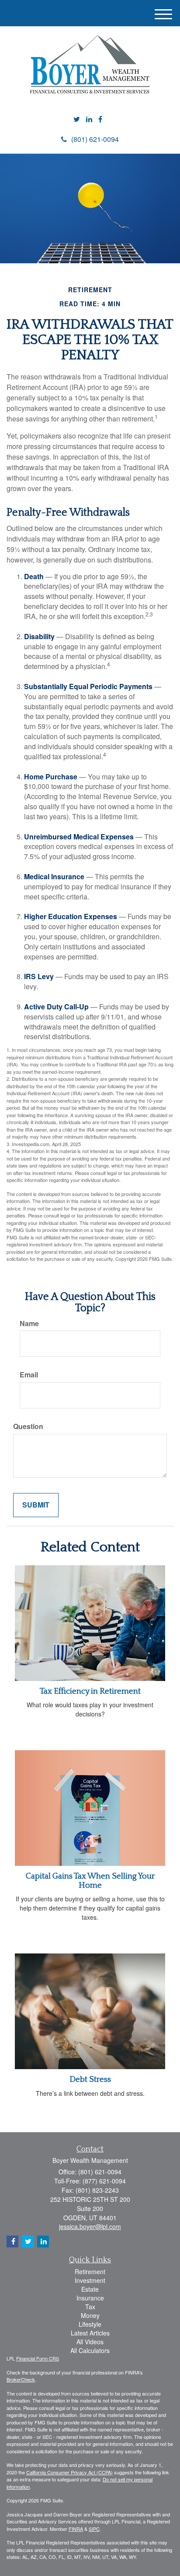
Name (29, 1323)
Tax (90, 2307)
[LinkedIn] (89, 119)
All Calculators (90, 2350)
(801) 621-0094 (95, 139)
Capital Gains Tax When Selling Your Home (90, 1881)
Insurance (90, 2298)
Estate (90, 2289)
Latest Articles (90, 2333)
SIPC (94, 2529)
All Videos (90, 2342)
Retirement (90, 2272)
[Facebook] (100, 119)
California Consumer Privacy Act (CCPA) (69, 2472)
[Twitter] (77, 119)
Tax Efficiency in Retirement (90, 1691)
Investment (90, 2280)
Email (29, 1375)
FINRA (76, 2529)
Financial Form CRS (38, 2358)
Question (28, 1426)
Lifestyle (90, 2324)
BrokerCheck (21, 2379)
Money (90, 2315)
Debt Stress (90, 2079)
